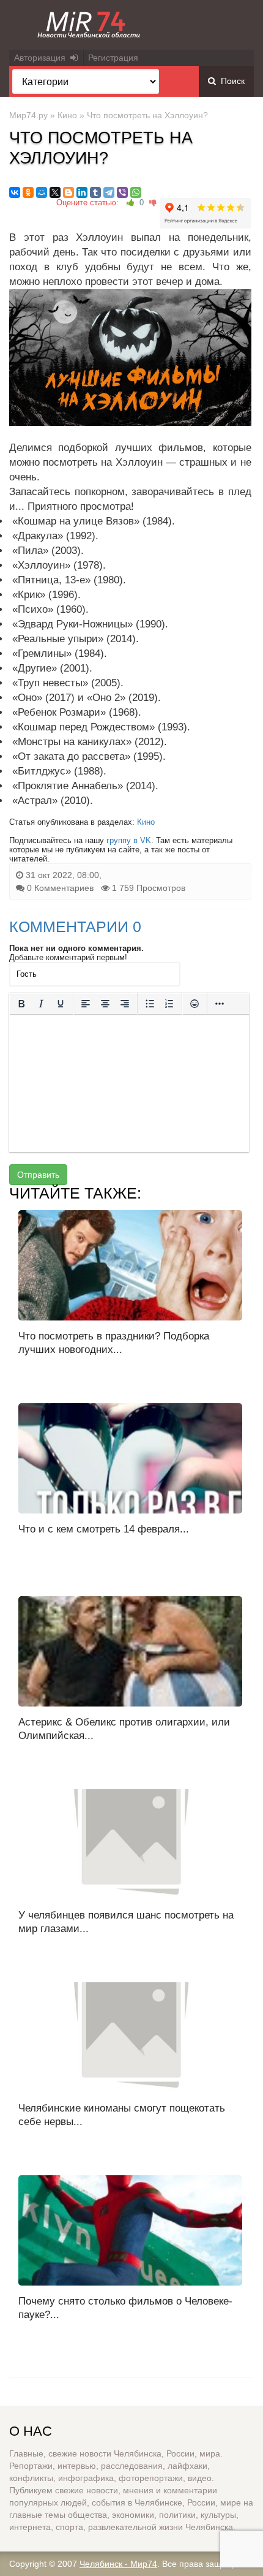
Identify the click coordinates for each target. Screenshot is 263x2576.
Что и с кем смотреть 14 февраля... (104, 1529)
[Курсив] (41, 1004)
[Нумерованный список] (169, 1004)
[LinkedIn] (82, 192)
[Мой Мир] (42, 192)
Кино (67, 115)
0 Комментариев (60, 888)
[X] (55, 192)
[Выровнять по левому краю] (86, 1004)
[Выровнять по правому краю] (125, 1004)
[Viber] (122, 192)
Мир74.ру (28, 115)
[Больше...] (220, 1004)
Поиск (230, 81)
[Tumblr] (95, 192)
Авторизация (42, 58)
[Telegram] (109, 192)
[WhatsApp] (136, 192)
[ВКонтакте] (15, 192)
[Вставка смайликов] (194, 1004)
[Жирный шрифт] (21, 1004)
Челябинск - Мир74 (118, 2564)
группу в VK (129, 840)
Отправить (38, 1175)
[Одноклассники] (28, 192)
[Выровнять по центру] (105, 1004)
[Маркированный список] (150, 1004)
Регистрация (113, 58)
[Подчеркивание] (61, 1004)
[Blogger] (69, 192)
